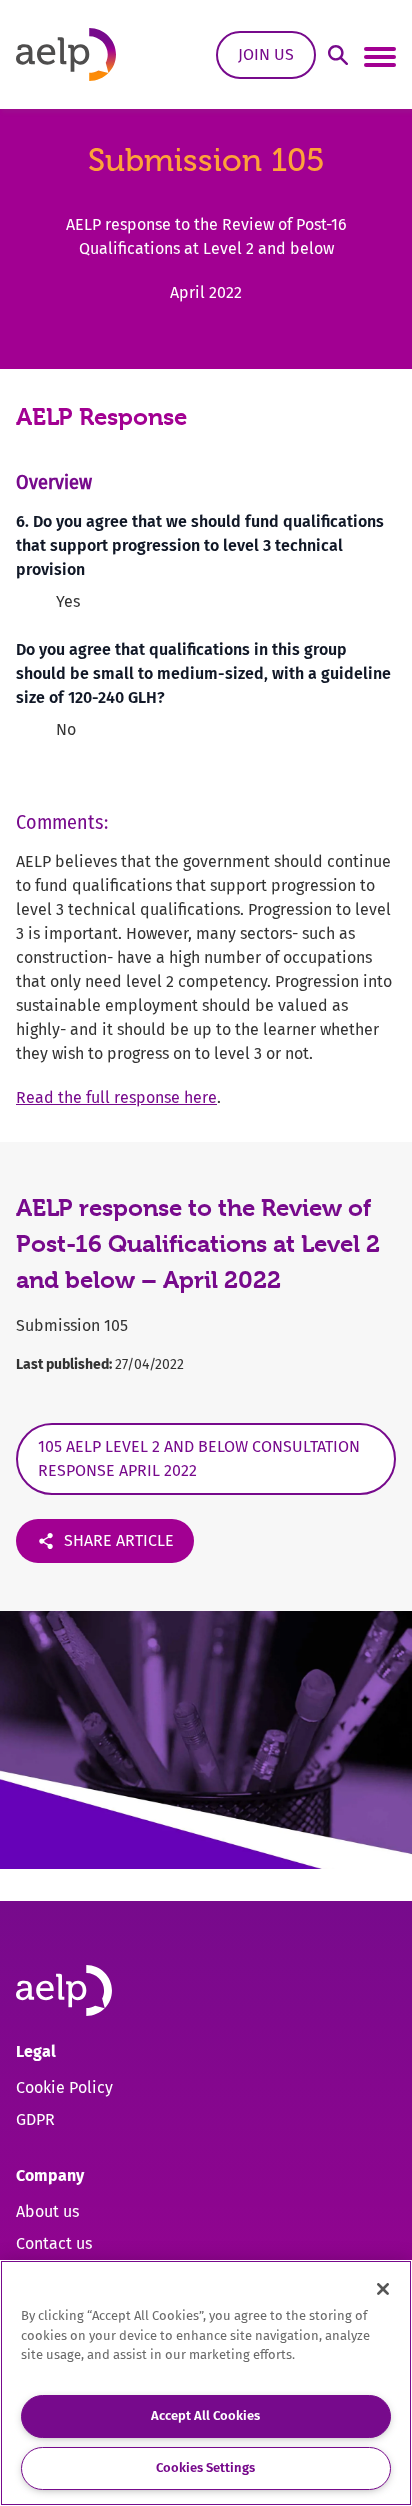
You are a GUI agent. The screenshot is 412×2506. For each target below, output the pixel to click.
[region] (206, 2383)
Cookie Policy (64, 2087)
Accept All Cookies (205, 2415)
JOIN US (266, 54)
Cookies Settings (205, 2467)
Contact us (54, 2243)
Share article (119, 1540)
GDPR (35, 2119)
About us (47, 2211)
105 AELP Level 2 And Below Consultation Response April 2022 (199, 1458)
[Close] (383, 2289)
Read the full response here (116, 1097)
